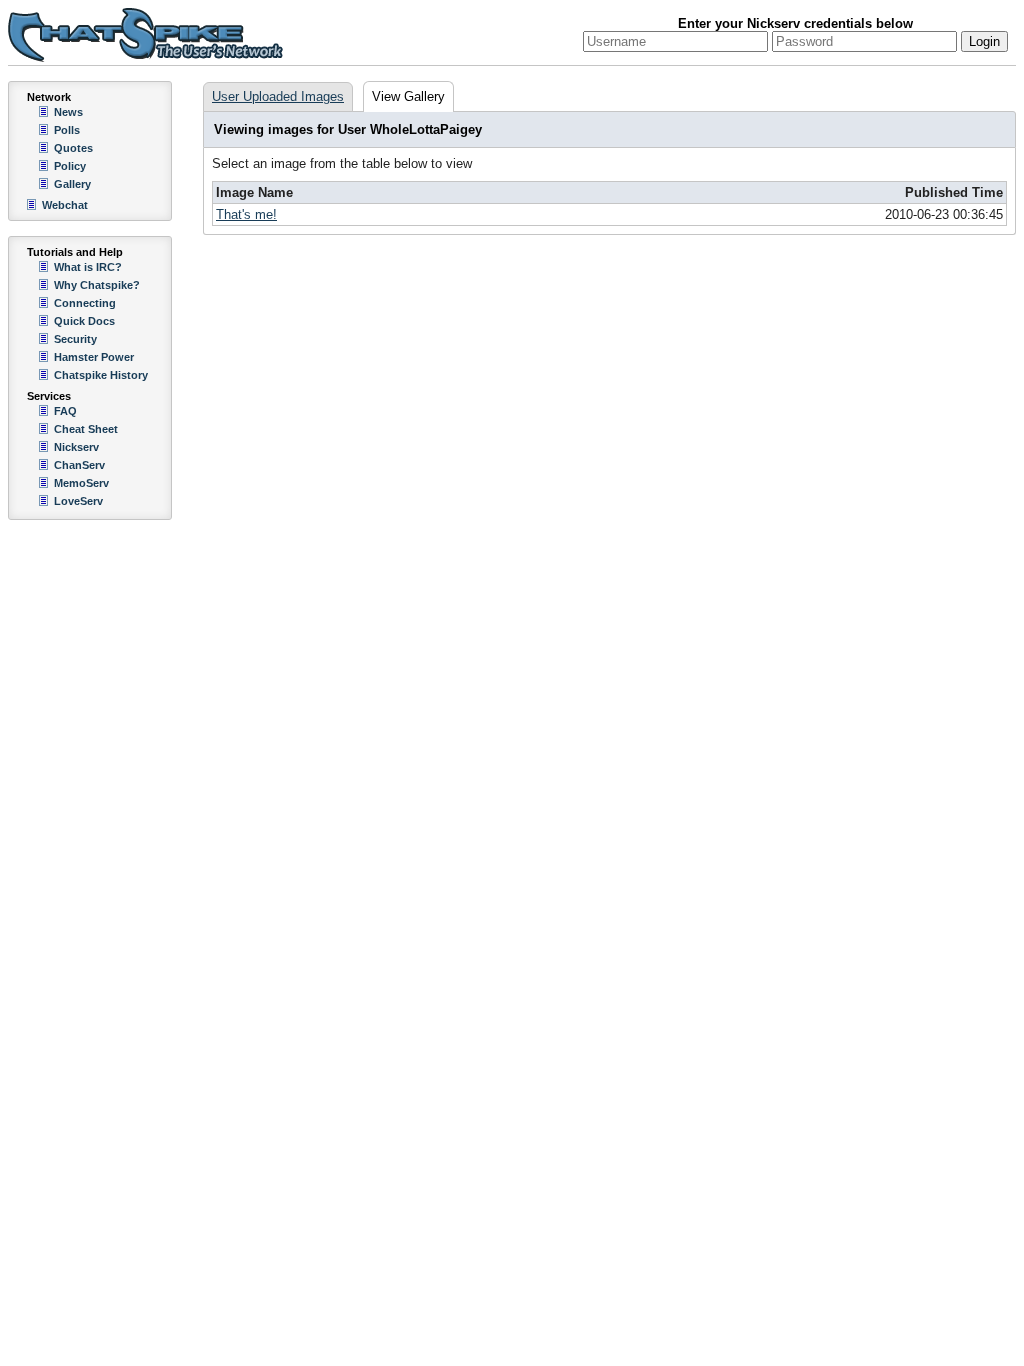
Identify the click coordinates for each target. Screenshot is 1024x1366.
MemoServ (81, 483)
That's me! (246, 214)
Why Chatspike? (97, 285)
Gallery (72, 184)
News (68, 112)
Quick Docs (84, 321)
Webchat (65, 205)
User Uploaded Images (278, 96)
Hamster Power (94, 357)
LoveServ (78, 501)
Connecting (85, 303)
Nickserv (76, 447)
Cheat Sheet (86, 429)
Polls (67, 130)
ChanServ (79, 465)
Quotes (73, 148)
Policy (70, 166)
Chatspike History (101, 375)
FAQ (65, 411)
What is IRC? (88, 267)
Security (75, 339)
